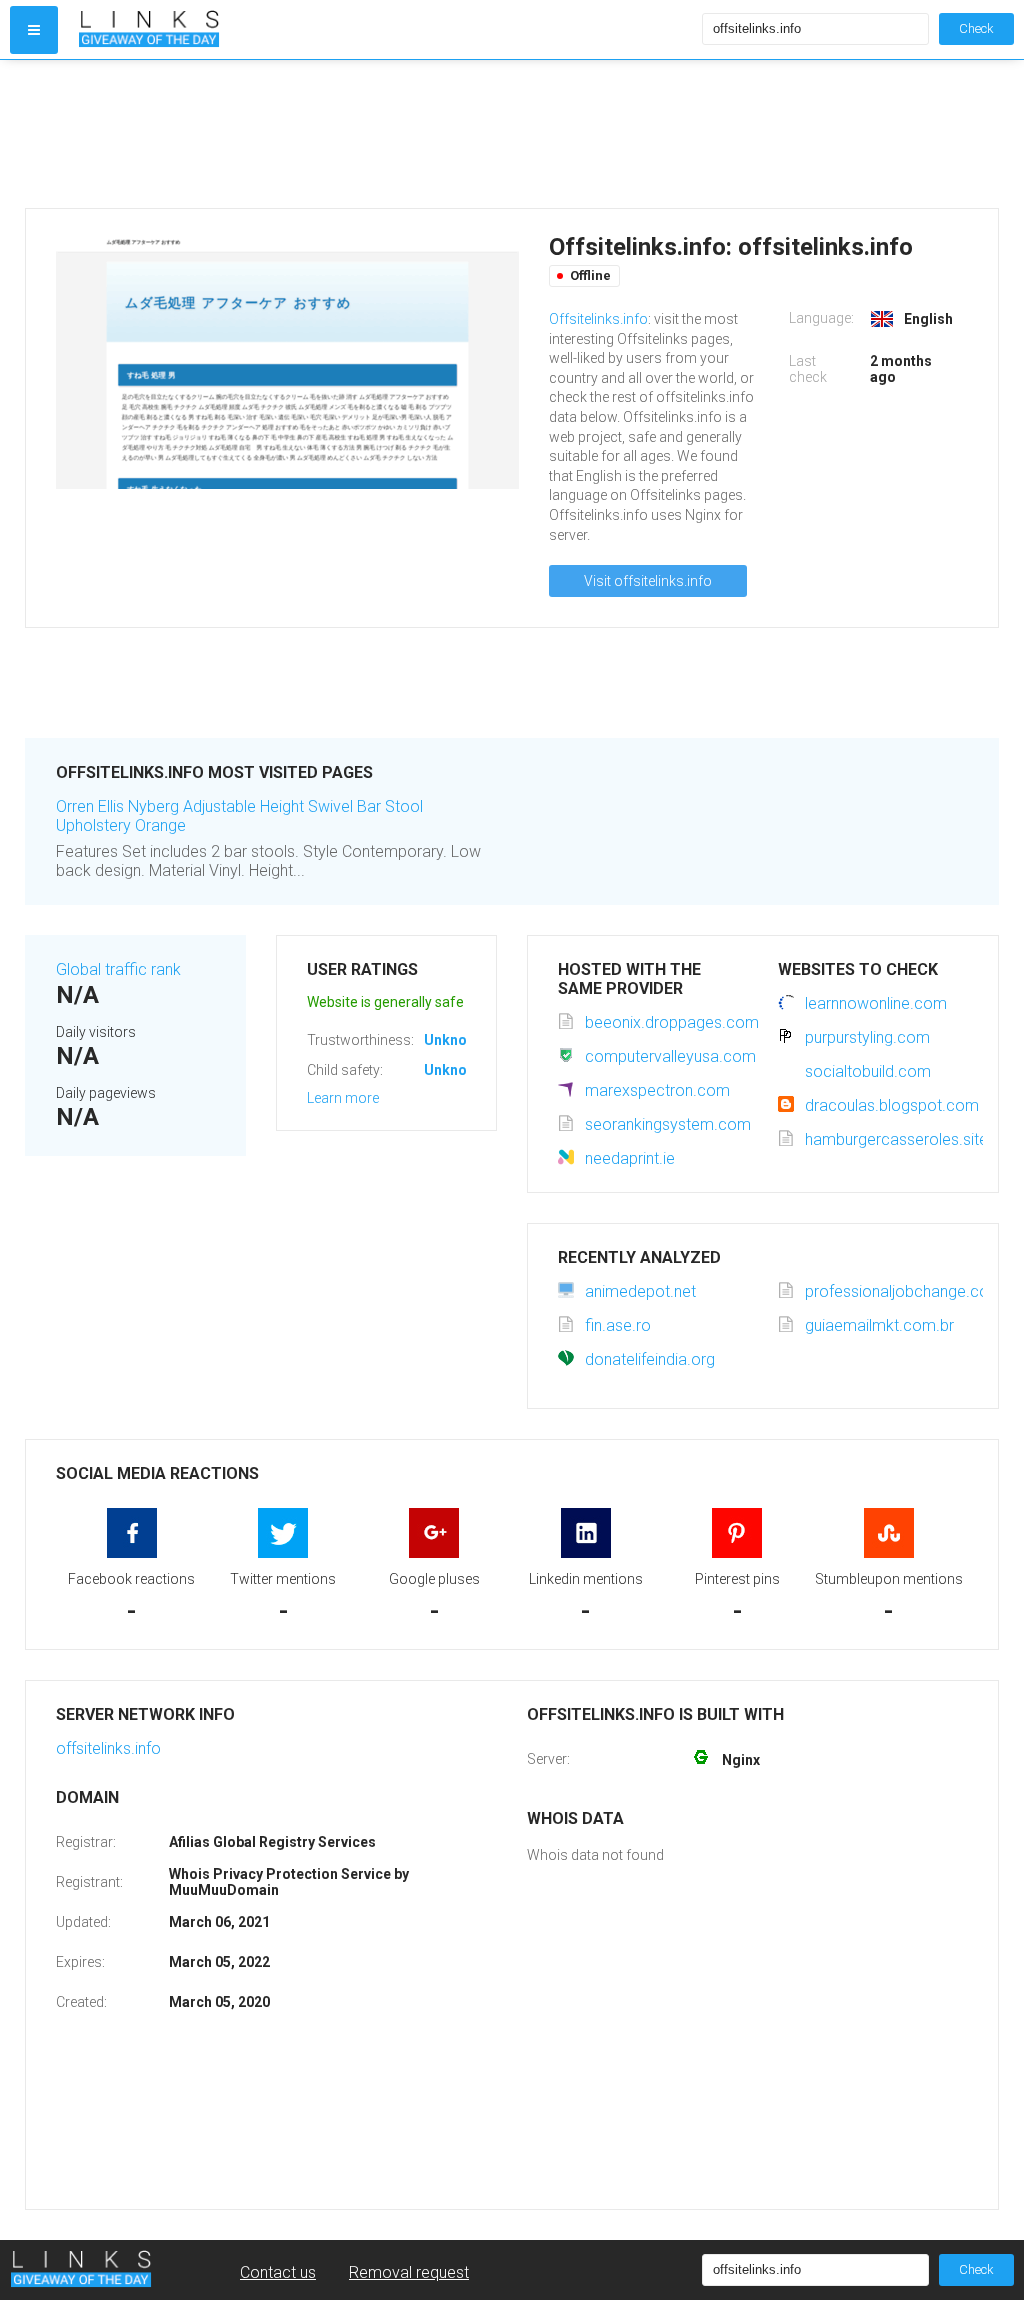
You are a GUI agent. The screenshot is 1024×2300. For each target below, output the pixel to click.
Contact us (278, 2272)
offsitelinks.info (108, 1748)
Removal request (409, 2272)
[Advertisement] (512, 134)
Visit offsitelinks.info (648, 581)
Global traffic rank (118, 969)
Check (976, 28)
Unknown (454, 1040)
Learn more (343, 1098)
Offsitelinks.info (598, 319)
